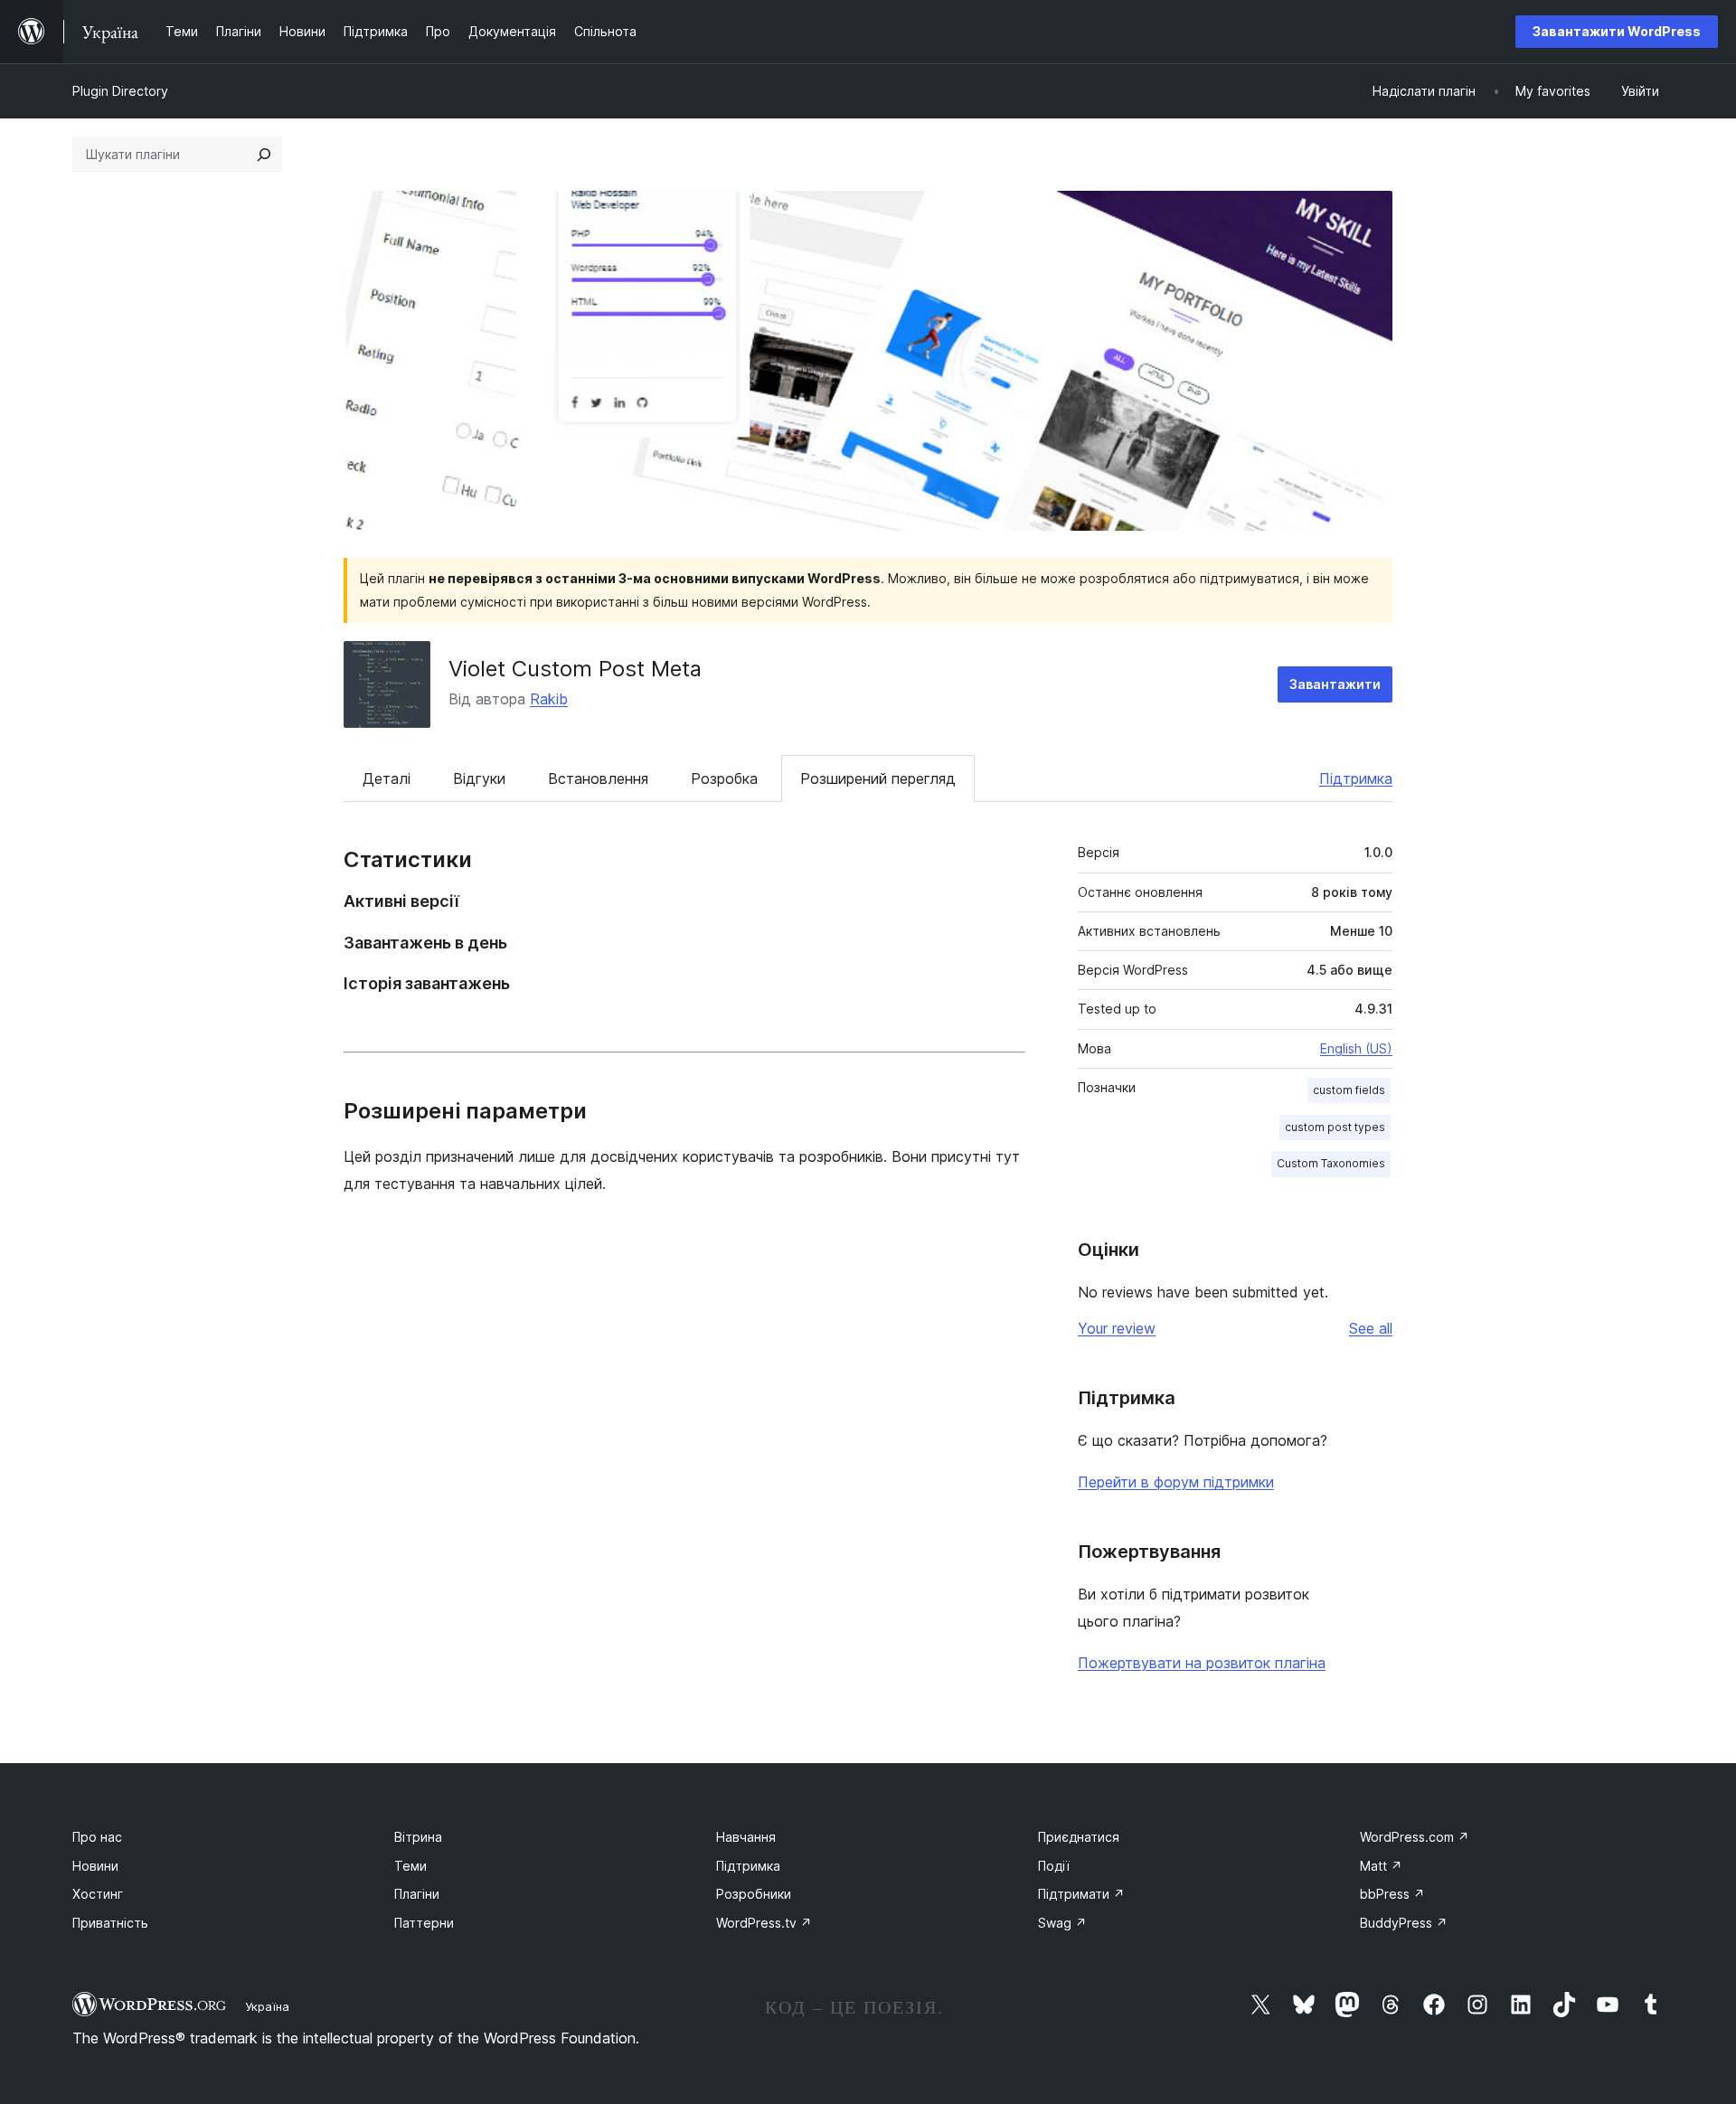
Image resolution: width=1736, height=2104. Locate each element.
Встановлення (598, 778)
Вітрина (418, 1837)
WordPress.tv (764, 1923)
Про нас (97, 1837)
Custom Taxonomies (1331, 1163)
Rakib (549, 699)
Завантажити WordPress (1617, 31)
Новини (95, 1866)
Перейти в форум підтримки (1176, 1482)
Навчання (746, 1837)
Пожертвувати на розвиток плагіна (1202, 1663)
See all (1371, 1328)
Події (1054, 1866)
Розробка (724, 778)
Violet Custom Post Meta (575, 669)
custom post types (1335, 1127)
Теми (410, 1866)
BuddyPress (1404, 1923)
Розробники (754, 1894)
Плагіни (417, 1894)
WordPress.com (1415, 1837)
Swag (1062, 1923)
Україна (267, 2006)
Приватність (110, 1923)
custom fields (1349, 1090)
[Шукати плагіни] (264, 155)
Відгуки (479, 778)
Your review (1117, 1328)
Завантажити (1335, 684)
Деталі (387, 778)
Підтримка (1356, 778)
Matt (1381, 1866)
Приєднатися (1079, 1837)
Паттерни (424, 1923)
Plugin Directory (120, 91)
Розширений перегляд (878, 778)
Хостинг (98, 1894)
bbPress (1392, 1894)
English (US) (1356, 1048)
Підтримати (1081, 1894)
